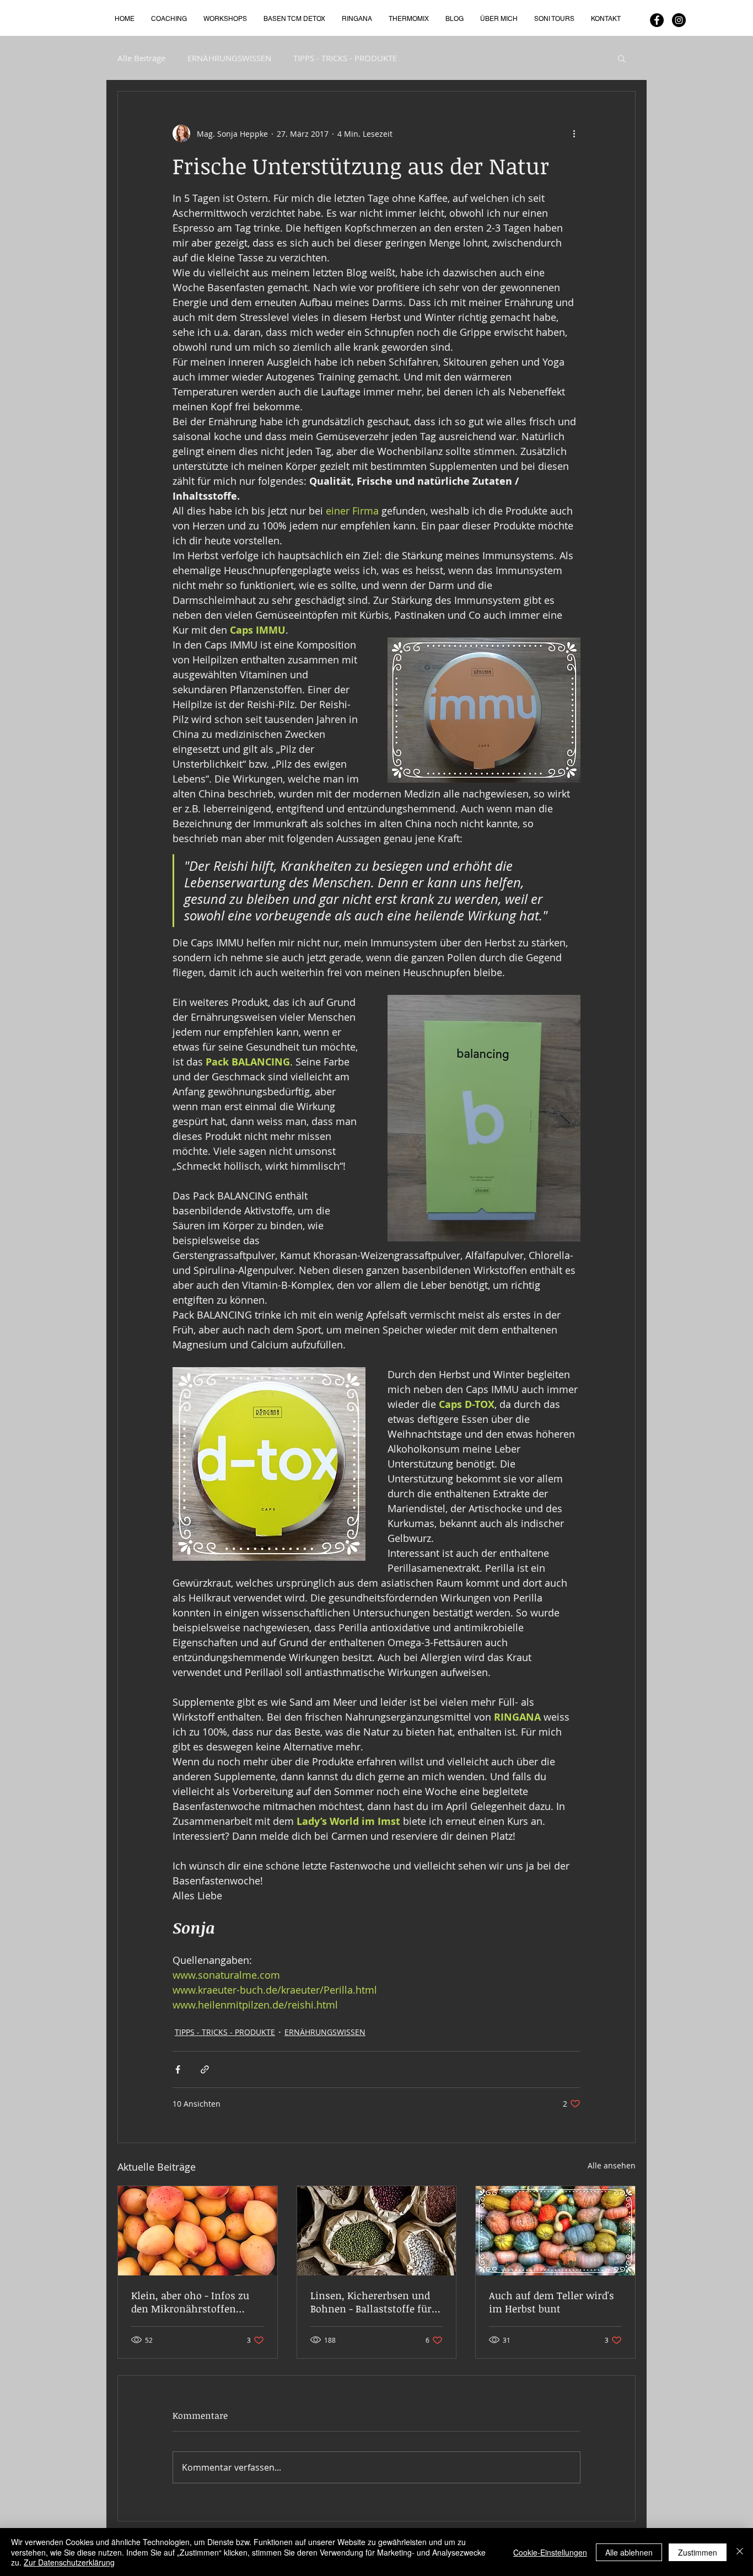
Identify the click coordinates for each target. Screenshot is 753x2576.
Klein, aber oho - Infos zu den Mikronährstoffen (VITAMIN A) (190, 2302)
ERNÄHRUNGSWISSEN (229, 58)
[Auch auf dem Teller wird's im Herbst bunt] (555, 2231)
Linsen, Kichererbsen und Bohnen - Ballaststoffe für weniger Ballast (371, 2302)
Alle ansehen (612, 2165)
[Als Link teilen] (205, 2069)
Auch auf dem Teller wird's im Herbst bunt (552, 2302)
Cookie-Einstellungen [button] (550, 2552)
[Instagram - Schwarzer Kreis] (679, 20)
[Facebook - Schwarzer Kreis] (657, 20)
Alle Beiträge (141, 58)
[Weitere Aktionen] (574, 133)
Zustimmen (698, 2552)
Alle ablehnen (629, 2552)
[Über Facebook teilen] (178, 2069)
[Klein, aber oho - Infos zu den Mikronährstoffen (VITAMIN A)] (198, 2231)
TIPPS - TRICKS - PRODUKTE (345, 58)
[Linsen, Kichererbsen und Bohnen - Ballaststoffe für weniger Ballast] (377, 2231)
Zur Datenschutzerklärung (69, 2562)
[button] (622, 58)
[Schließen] (740, 2552)
